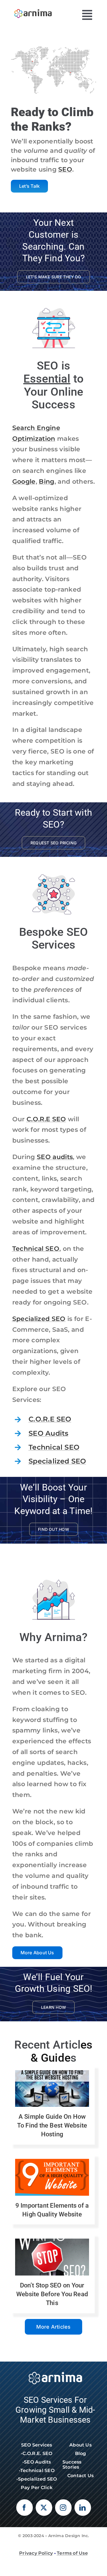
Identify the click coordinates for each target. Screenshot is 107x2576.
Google (24, 482)
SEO (65, 169)
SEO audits (55, 1157)
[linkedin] (83, 2508)
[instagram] (63, 2508)
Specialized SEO (39, 1319)
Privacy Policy (36, 2553)
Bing (47, 482)
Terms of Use (72, 2553)
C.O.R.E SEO (46, 1119)
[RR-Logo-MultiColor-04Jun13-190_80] (33, 8)
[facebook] (25, 2508)
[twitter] (44, 2508)
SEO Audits (48, 1433)
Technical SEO (36, 1249)
